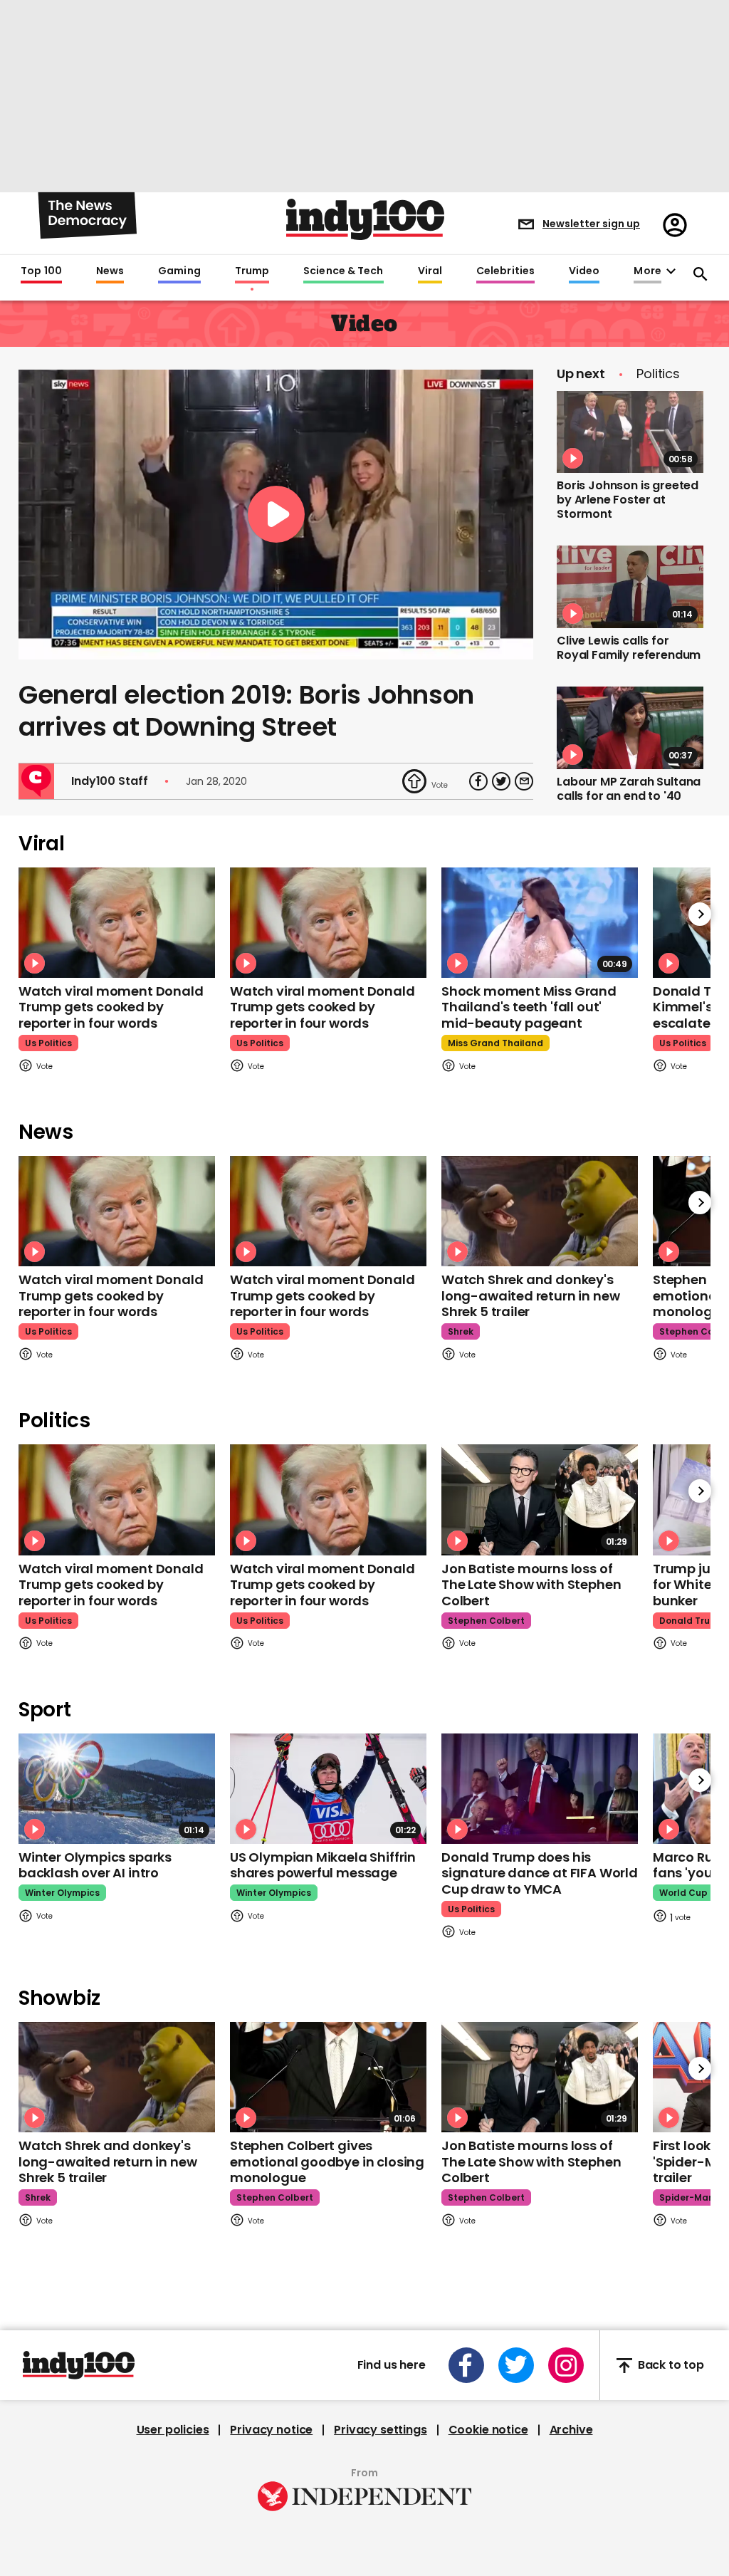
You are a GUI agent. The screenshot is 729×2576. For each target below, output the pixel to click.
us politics (48, 1043)
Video (584, 271)
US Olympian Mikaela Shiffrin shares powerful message (323, 1865)
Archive (571, 2430)
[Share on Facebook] (478, 781)
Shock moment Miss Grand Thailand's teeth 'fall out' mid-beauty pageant (529, 1007)
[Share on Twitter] (501, 781)
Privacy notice (271, 2430)
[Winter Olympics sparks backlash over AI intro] (117, 1789)
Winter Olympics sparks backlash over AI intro (95, 1865)
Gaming (179, 271)
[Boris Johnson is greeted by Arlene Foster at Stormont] (630, 432)
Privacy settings (380, 2430)
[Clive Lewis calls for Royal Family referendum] (630, 587)
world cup (683, 1893)
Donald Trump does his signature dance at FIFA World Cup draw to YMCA (540, 1873)
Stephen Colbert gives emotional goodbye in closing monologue (327, 2162)
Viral (430, 271)
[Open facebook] (466, 2365)
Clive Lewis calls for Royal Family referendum (629, 648)
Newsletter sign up (591, 224)
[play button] (276, 515)
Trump (252, 271)
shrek (461, 1331)
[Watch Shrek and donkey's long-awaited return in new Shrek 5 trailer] (540, 1211)
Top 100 (41, 271)
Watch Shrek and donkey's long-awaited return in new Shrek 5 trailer (530, 1295)
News (110, 271)
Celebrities (505, 271)
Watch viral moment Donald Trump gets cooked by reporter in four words (111, 1007)
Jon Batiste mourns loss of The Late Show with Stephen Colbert (531, 1585)
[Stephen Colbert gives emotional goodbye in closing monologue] (328, 2077)
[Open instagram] (566, 2365)
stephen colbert (486, 1621)
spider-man (687, 2197)
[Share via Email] (524, 781)
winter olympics (62, 1893)
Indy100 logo (365, 219)
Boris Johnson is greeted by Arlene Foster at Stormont (628, 500)
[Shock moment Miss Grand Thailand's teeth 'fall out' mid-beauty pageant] (540, 923)
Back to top (671, 2366)
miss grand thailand (495, 1043)
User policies (173, 2430)
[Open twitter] (516, 2365)
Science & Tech (343, 271)
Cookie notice (488, 2430)
